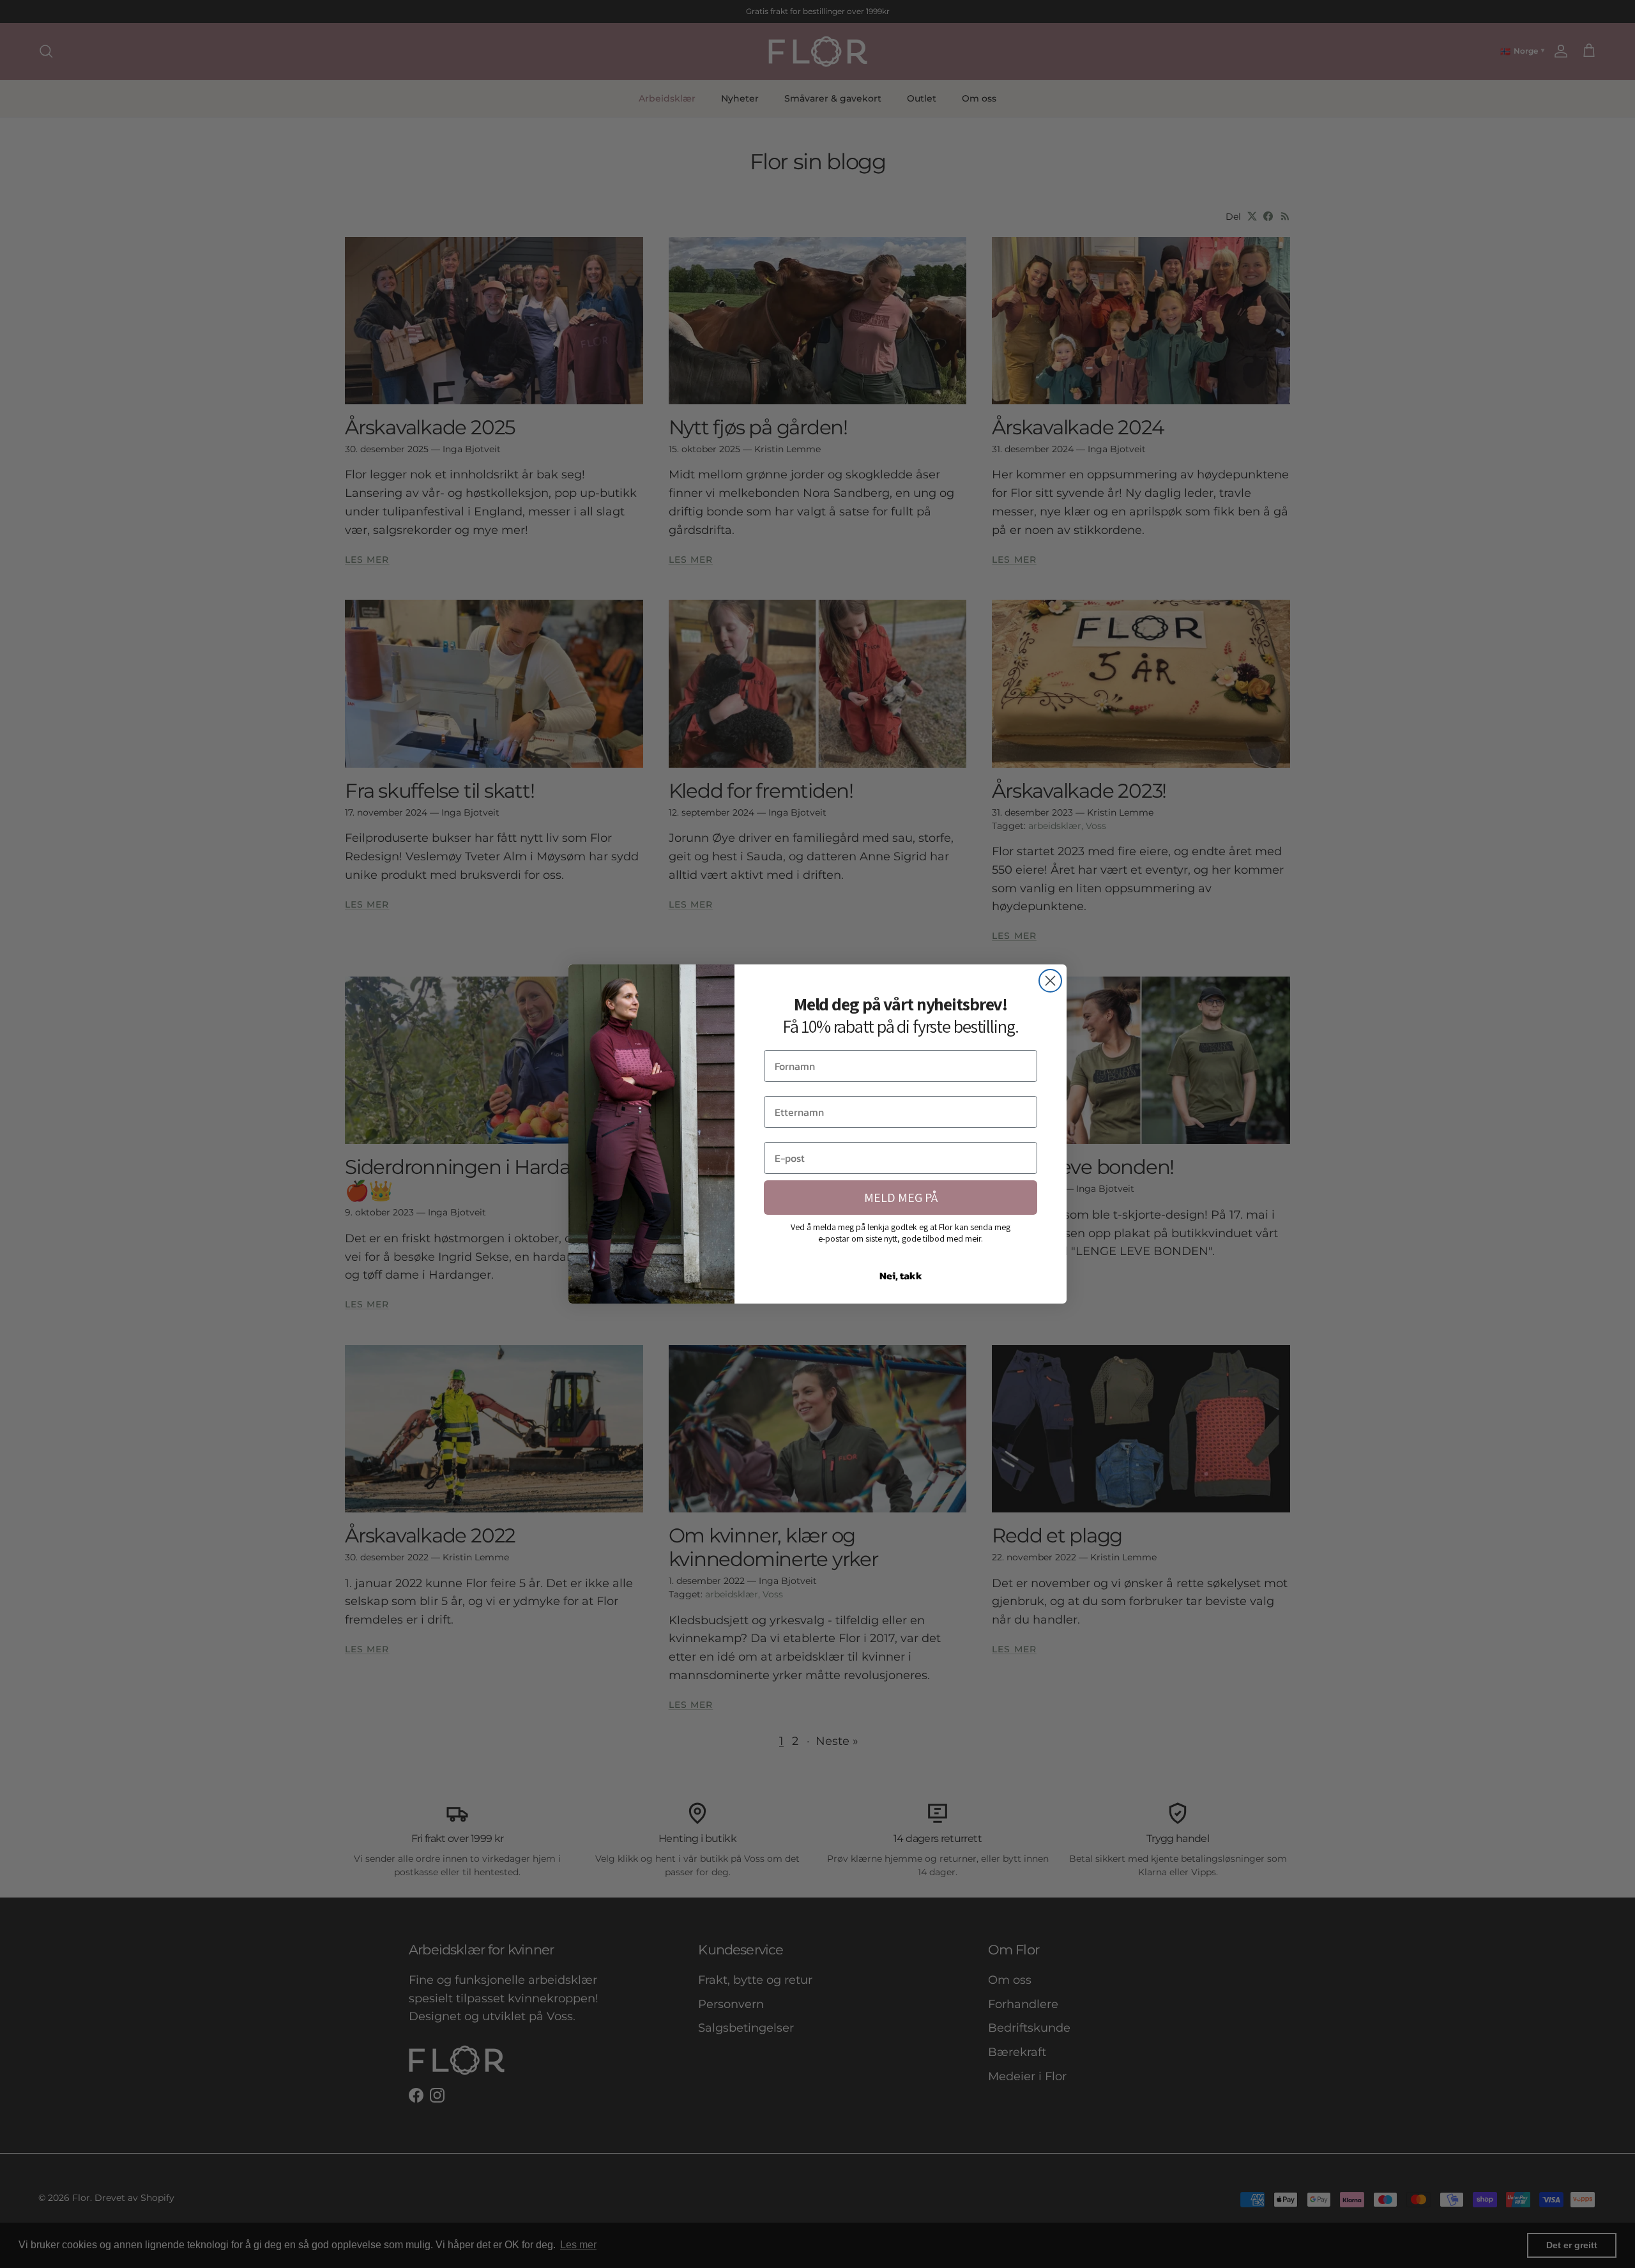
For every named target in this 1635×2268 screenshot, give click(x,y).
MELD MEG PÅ (901, 1198)
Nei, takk (901, 1275)
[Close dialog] (1050, 981)
